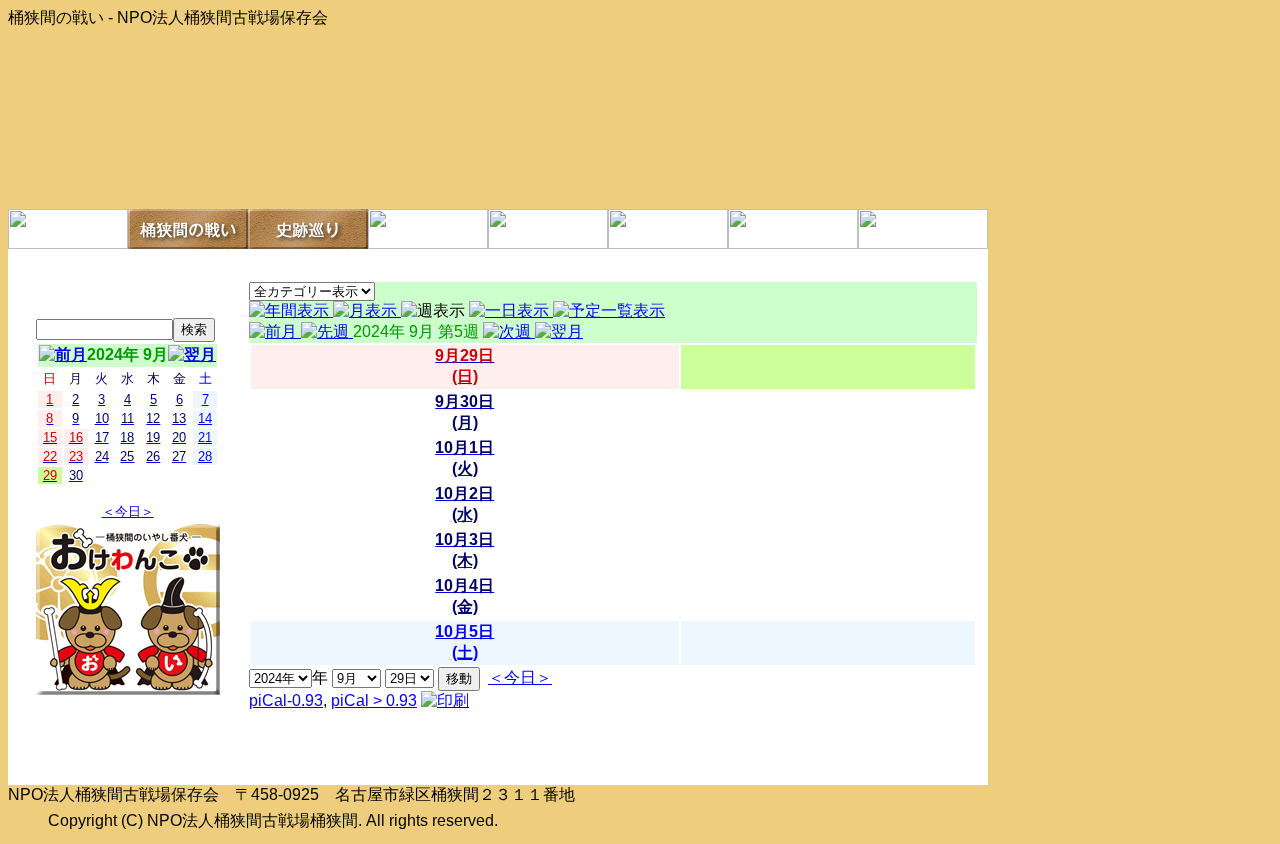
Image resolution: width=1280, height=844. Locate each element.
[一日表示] (511, 310)
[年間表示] (291, 310)
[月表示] (367, 310)
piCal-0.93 (286, 700)
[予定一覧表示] (609, 310)
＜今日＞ (128, 511)
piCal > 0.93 (374, 700)
